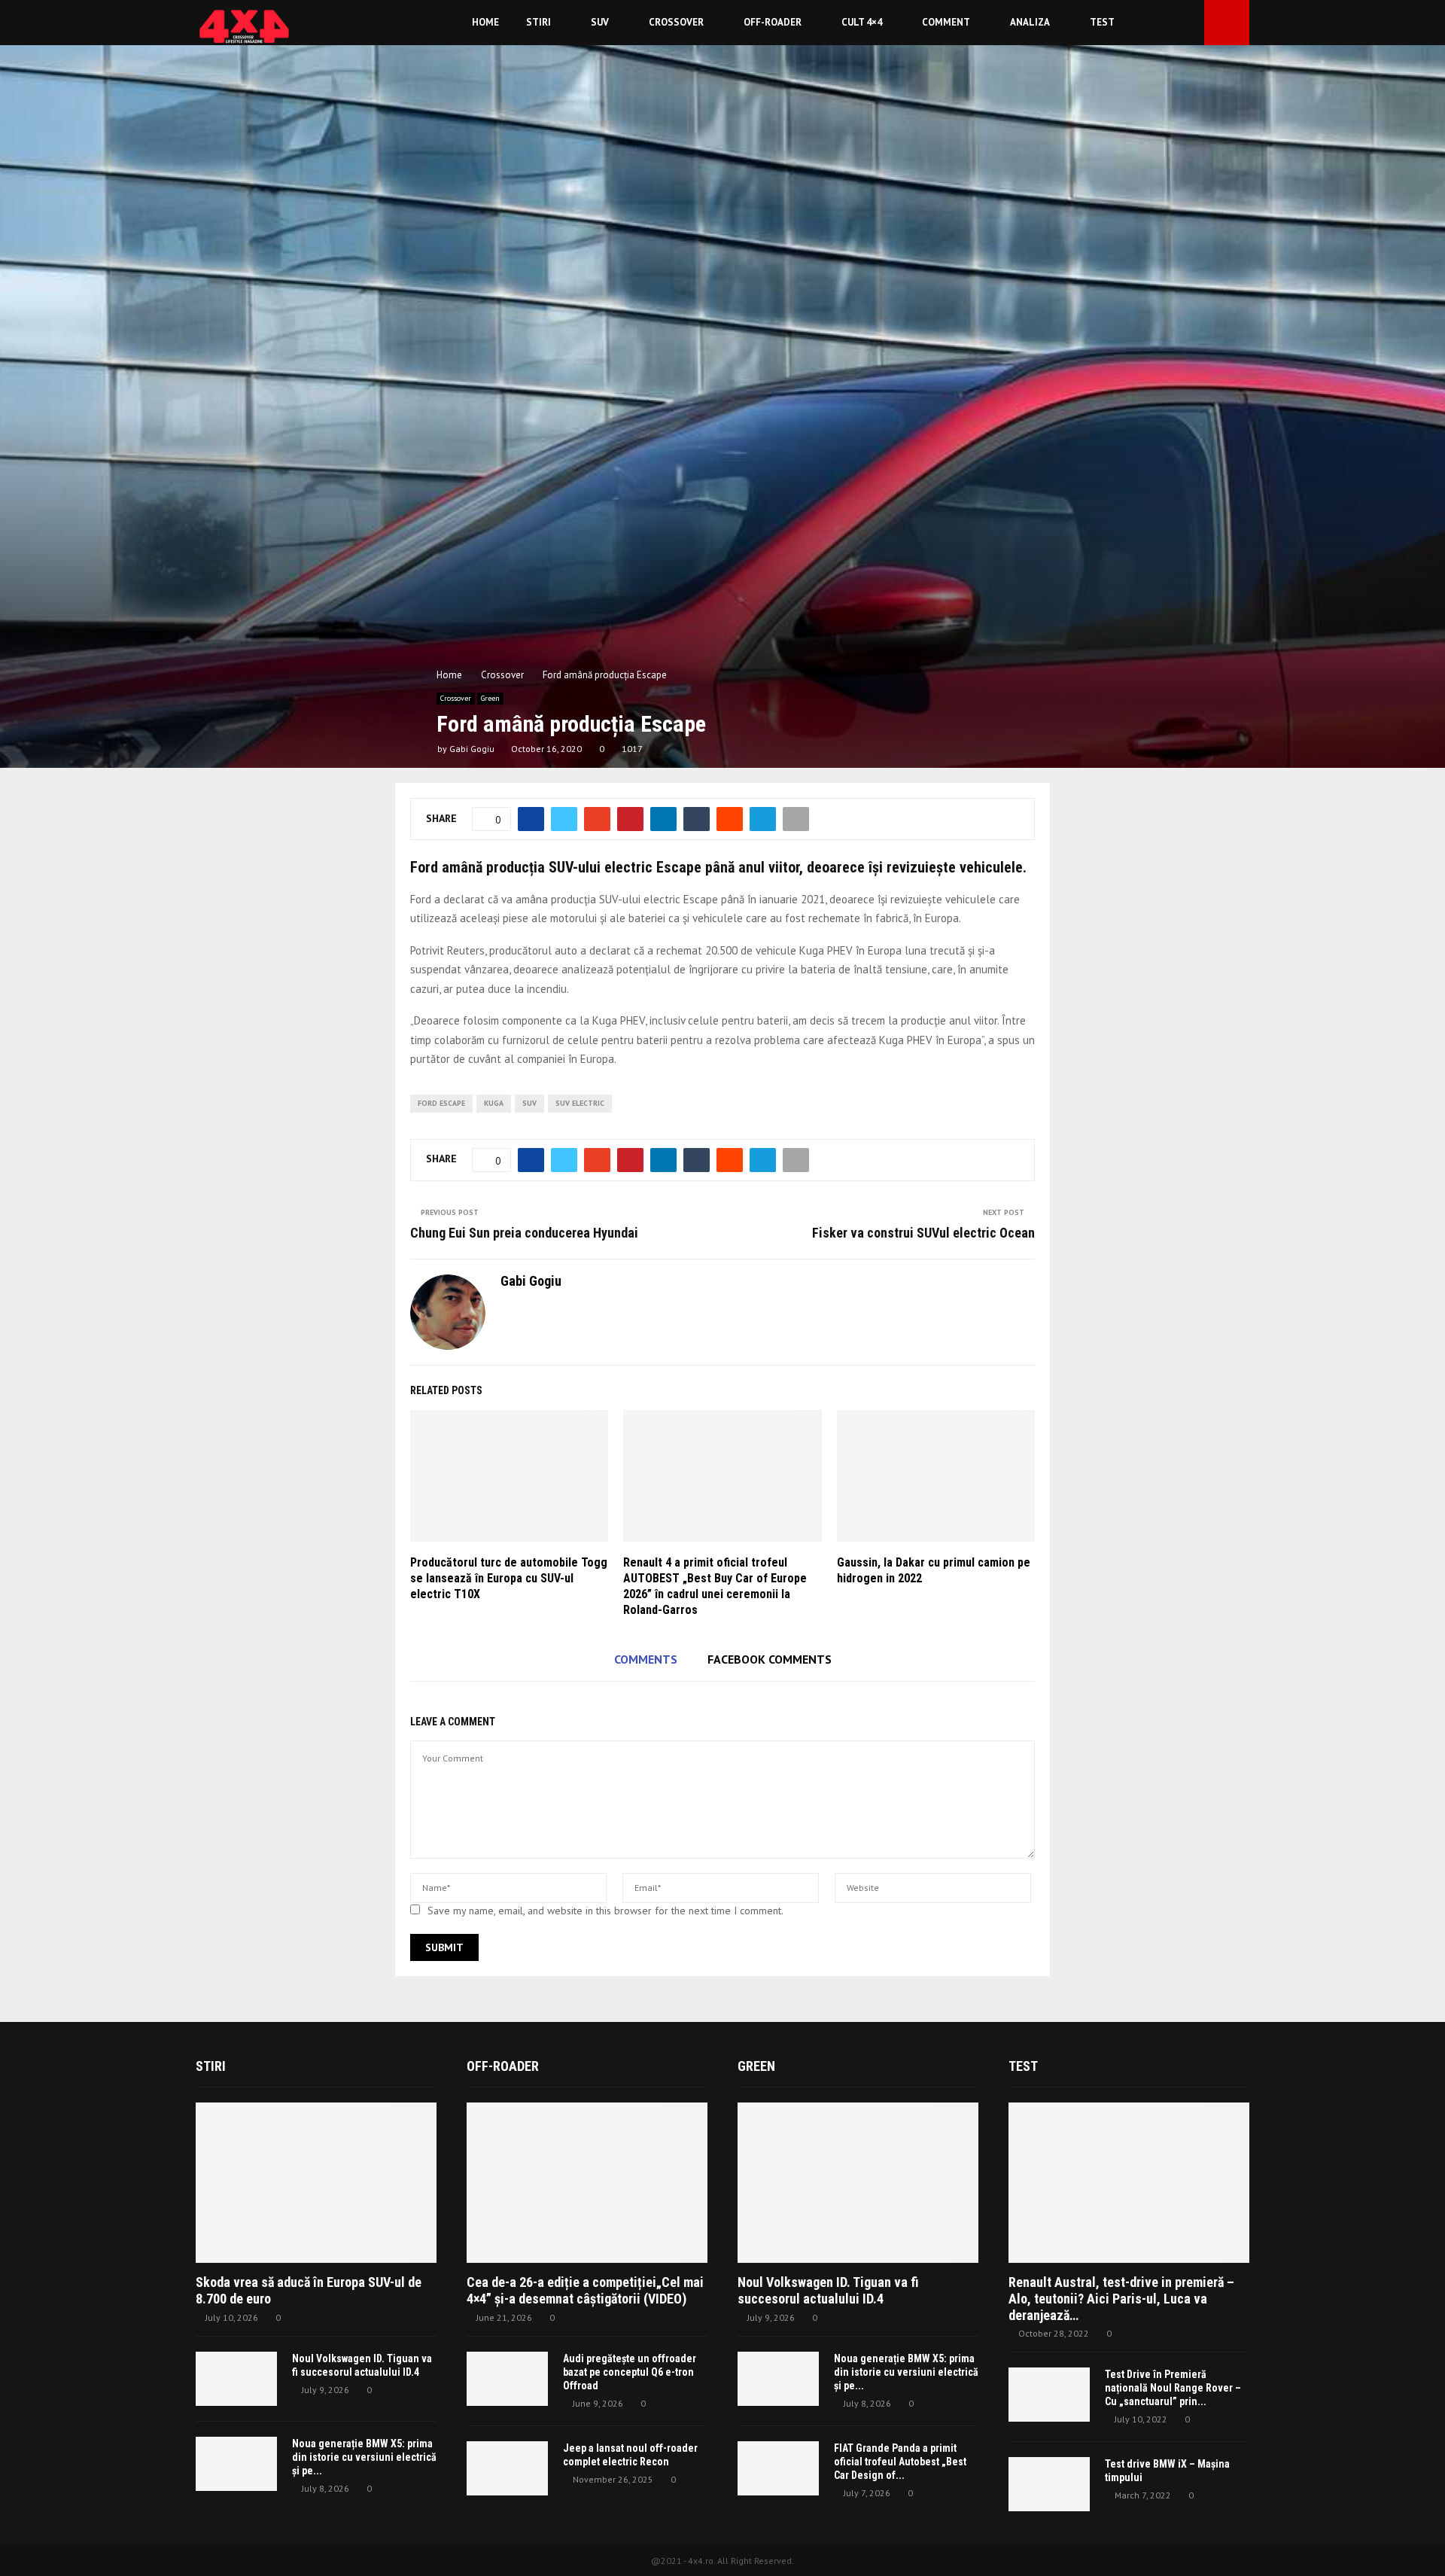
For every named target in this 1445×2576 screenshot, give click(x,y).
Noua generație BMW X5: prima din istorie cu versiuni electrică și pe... (364, 2457)
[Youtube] (1188, 23)
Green (490, 698)
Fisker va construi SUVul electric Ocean (923, 1233)
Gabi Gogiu (472, 749)
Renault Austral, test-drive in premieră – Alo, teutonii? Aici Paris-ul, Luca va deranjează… (1121, 2298)
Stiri (538, 22)
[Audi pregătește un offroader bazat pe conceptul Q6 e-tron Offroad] (507, 2379)
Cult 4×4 (862, 22)
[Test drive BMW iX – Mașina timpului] (1049, 2484)
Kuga (494, 1103)
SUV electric (580, 1103)
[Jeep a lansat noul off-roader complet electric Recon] (507, 2468)
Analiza (1030, 22)
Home (485, 22)
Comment (946, 22)
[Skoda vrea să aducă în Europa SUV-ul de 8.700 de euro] (316, 2183)
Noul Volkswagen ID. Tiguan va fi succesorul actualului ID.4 (828, 2290)
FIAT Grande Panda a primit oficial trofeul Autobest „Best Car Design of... (900, 2462)
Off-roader (773, 22)
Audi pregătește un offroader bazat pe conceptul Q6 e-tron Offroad (630, 2372)
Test (1102, 22)
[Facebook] (1172, 23)
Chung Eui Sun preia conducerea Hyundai (524, 1233)
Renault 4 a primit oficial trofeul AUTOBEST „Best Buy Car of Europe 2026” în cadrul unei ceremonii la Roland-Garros (715, 1586)
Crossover (676, 22)
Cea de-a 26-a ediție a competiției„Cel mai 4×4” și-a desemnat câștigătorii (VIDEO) (585, 2290)
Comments (646, 1659)
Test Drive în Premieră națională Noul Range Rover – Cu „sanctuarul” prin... (1173, 2388)
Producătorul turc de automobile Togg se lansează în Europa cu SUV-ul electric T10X (509, 1578)
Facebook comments (770, 1659)
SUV (600, 22)
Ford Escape (441, 1103)
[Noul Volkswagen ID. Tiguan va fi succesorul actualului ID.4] (236, 2379)
